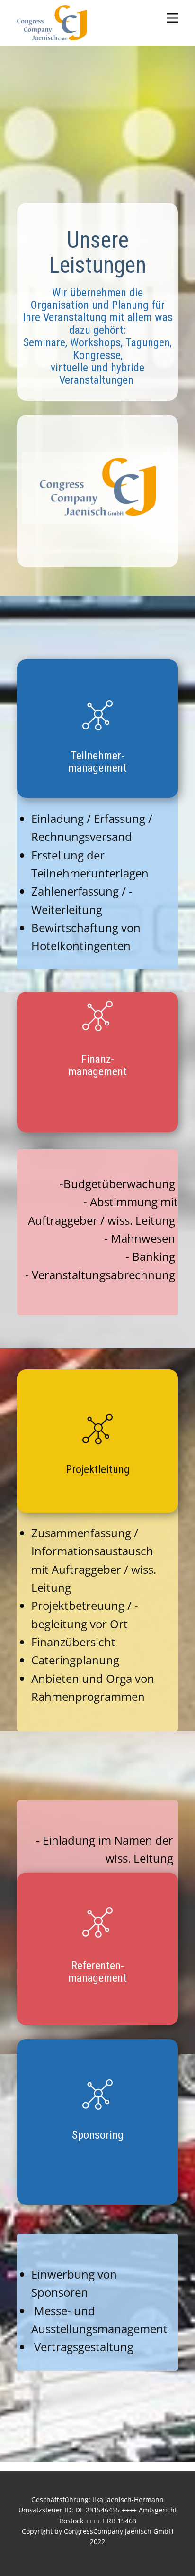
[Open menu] (172, 18)
